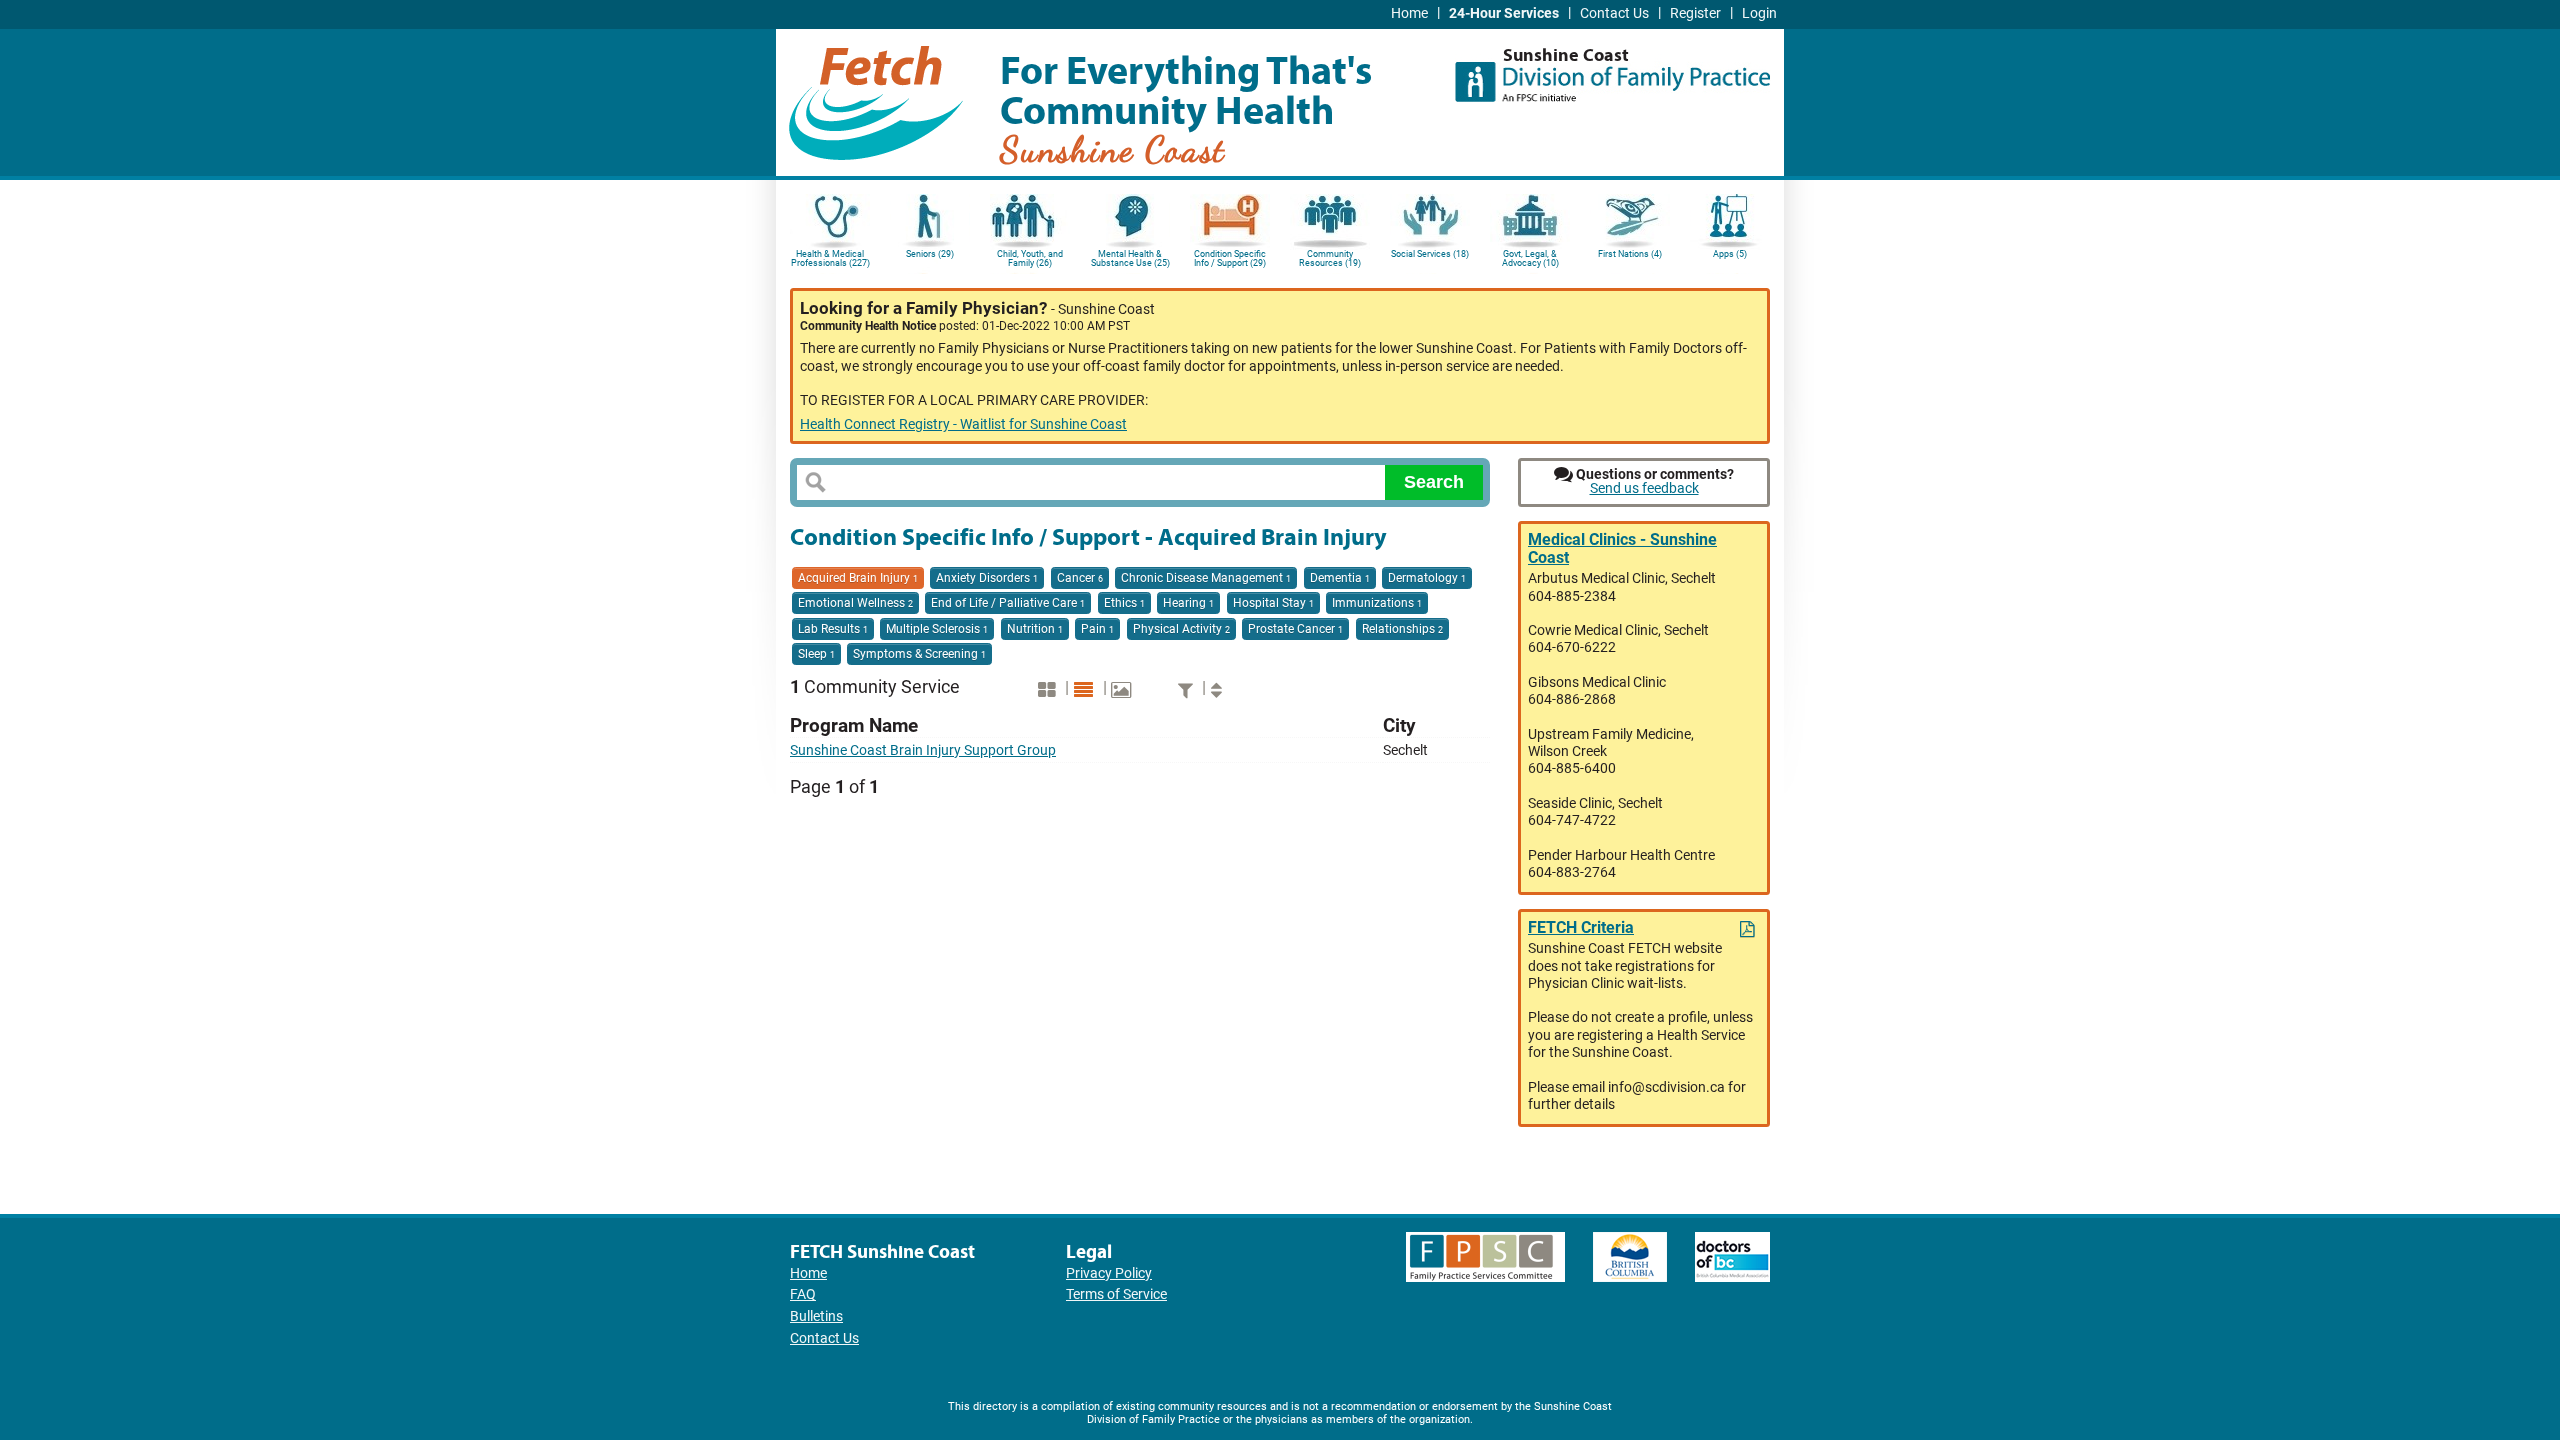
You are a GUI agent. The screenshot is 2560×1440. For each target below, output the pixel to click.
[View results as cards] (1049, 689)
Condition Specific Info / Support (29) (1230, 258)
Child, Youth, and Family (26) (1030, 258)
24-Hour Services (1504, 13)
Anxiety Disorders (987, 578)
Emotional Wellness (855, 603)
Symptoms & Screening (919, 654)
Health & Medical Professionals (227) (830, 258)
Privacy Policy (1109, 1273)
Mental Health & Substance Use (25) (1130, 258)
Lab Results (833, 629)
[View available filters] (1188, 689)
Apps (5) (1730, 254)
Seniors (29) (930, 254)
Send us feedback (1644, 488)
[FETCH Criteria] (1749, 929)
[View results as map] (1123, 689)
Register (1695, 13)
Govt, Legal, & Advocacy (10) (1530, 258)
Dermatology (1427, 578)
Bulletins (816, 1316)
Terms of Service (1116, 1294)
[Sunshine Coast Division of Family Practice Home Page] (1612, 75)
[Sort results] (1219, 689)
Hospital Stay (1273, 603)
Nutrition (1035, 629)
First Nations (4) (1630, 254)
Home (1409, 13)
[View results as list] (1086, 689)
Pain (1097, 629)
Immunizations (1377, 603)
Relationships (1402, 629)
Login (1759, 13)
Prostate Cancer (1295, 629)
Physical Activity (1181, 629)
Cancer (1080, 578)
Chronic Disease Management (1206, 578)
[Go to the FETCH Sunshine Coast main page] (876, 99)
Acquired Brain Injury (858, 578)
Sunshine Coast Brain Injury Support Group (923, 750)
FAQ (803, 1294)
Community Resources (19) (1330, 258)
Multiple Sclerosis (937, 629)
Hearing (1188, 603)
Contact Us (1614, 13)
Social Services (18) (1430, 254)
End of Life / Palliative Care (1008, 603)
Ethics (1124, 603)
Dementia (1340, 578)
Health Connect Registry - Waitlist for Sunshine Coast (963, 424)
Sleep (816, 654)
